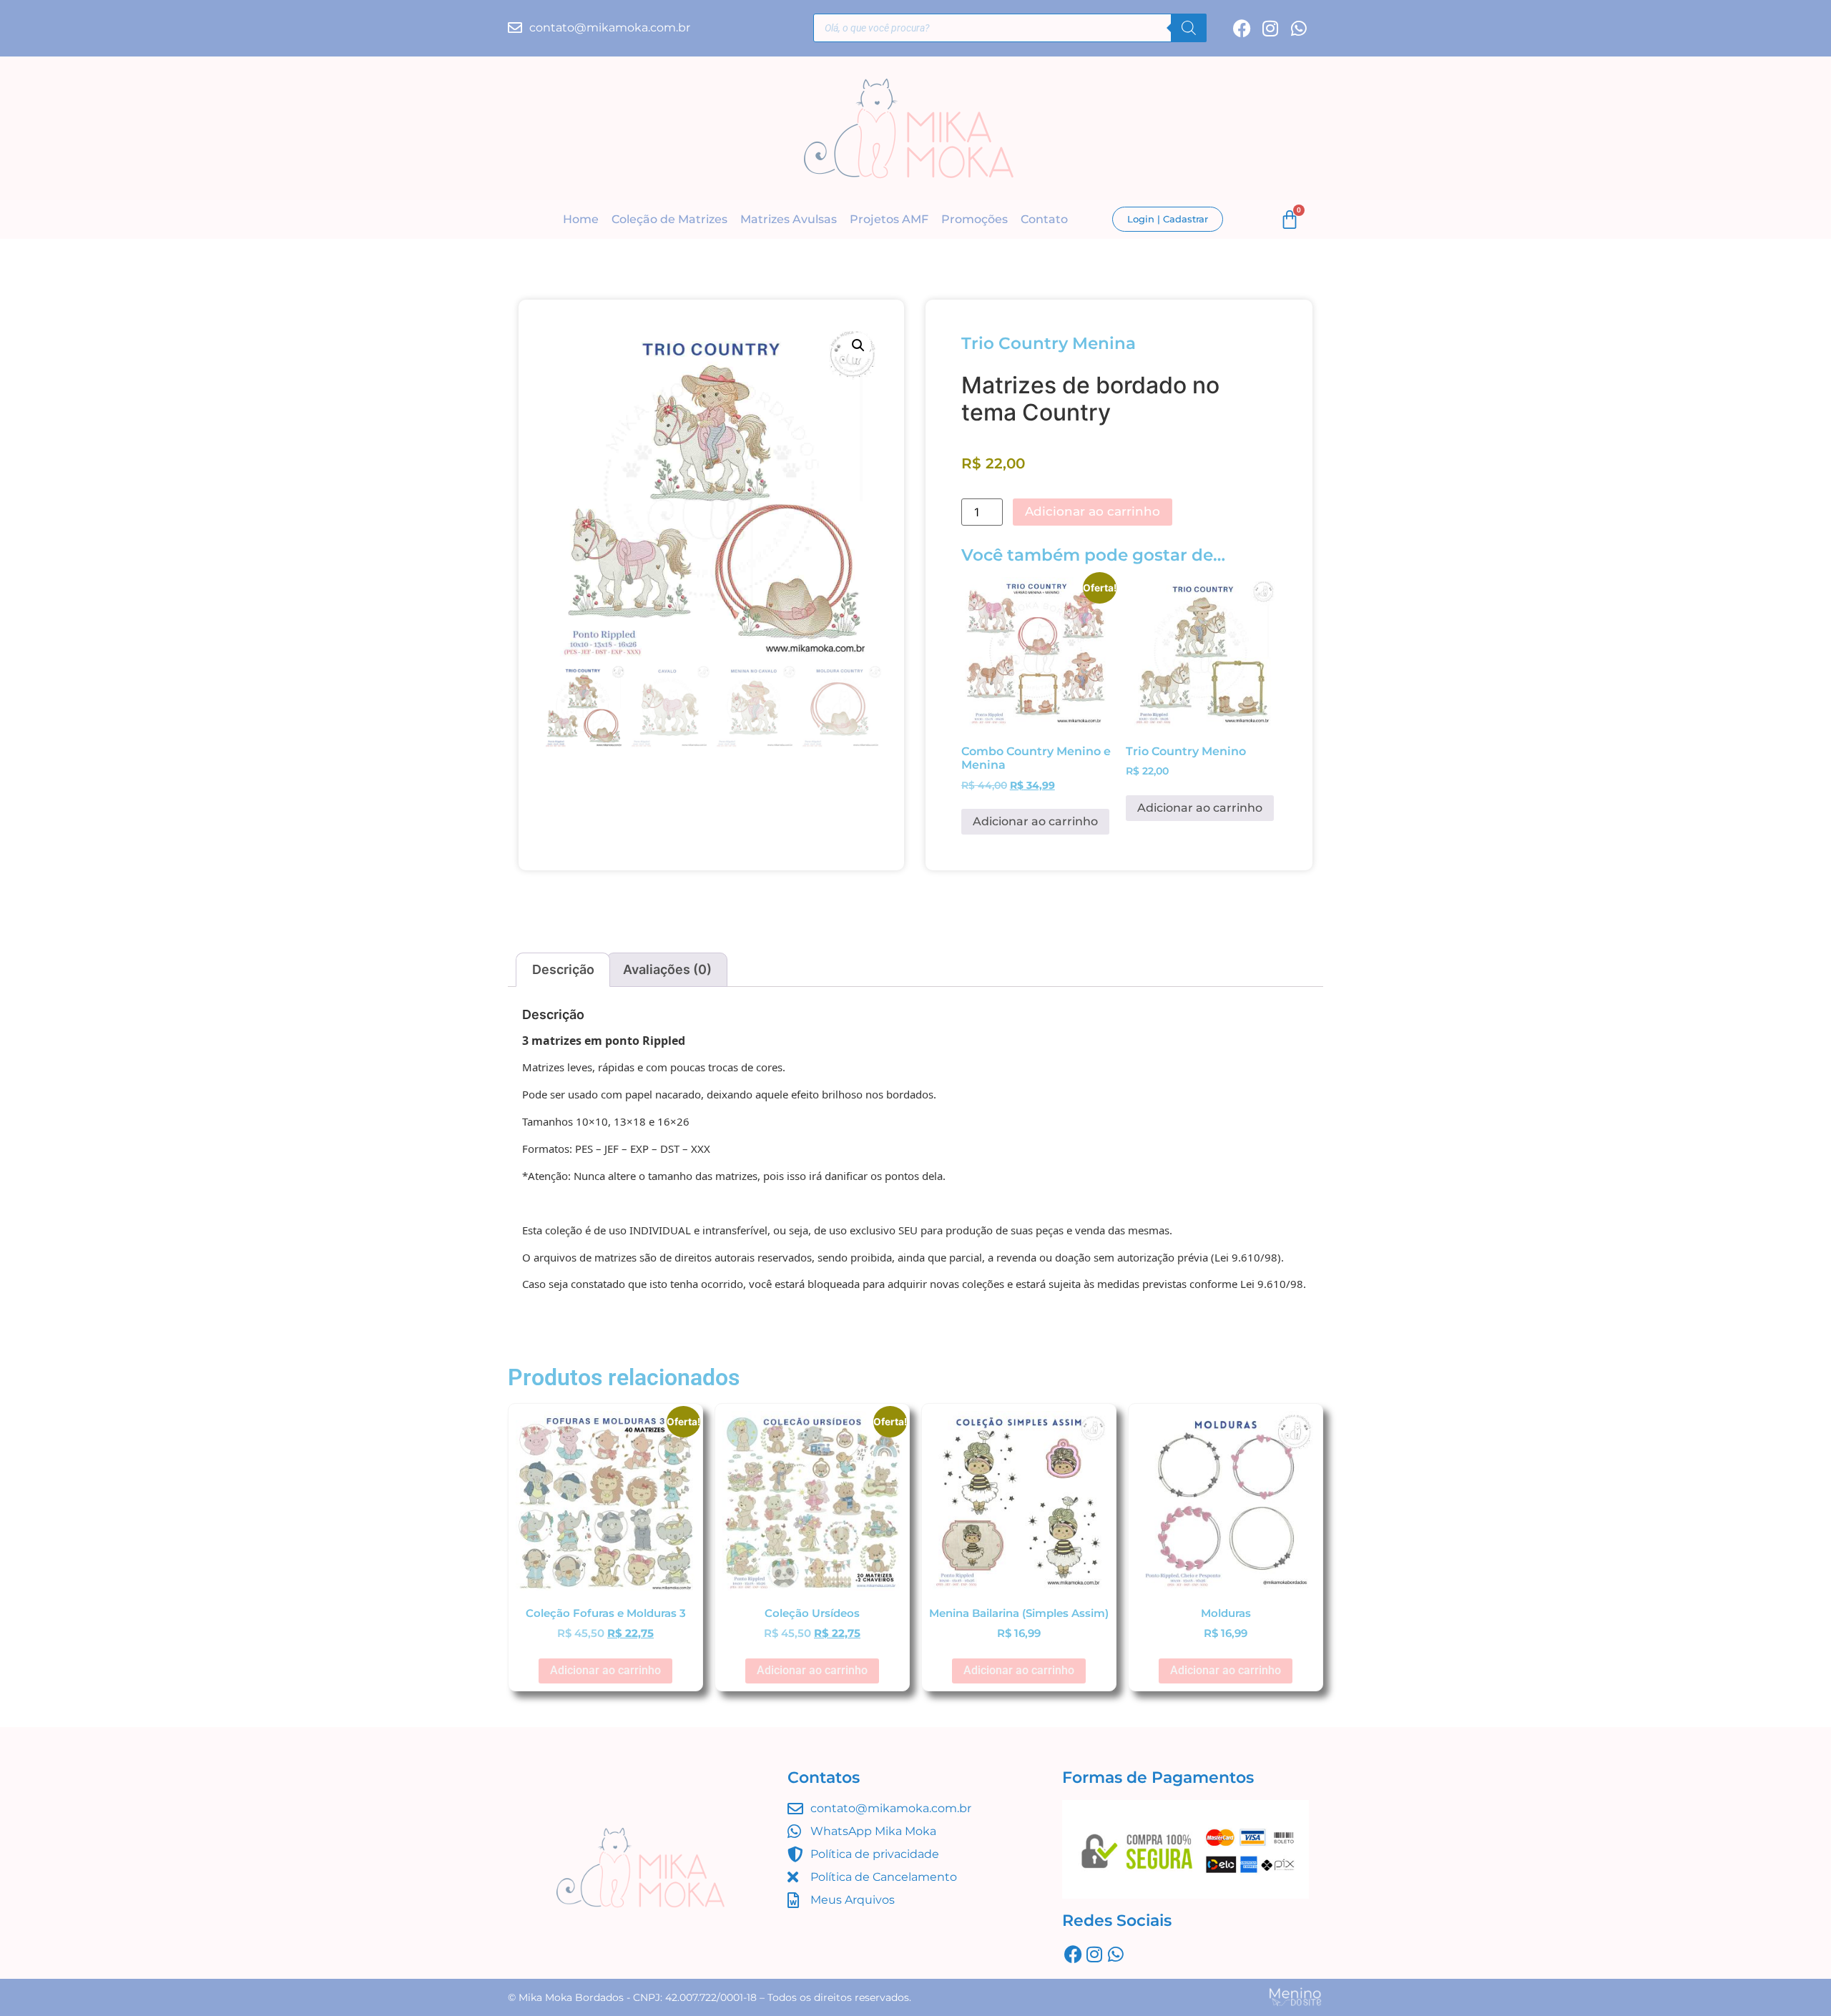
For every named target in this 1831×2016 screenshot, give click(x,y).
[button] (858, 345)
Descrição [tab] (563, 969)
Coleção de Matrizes (669, 219)
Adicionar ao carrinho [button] (1035, 821)
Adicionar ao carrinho (1093, 511)
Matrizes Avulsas (789, 219)
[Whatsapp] (1299, 28)
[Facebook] (1242, 28)
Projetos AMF (889, 219)
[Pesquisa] (1189, 28)
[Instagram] (1271, 28)
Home (581, 219)
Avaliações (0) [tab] (667, 969)
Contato (1044, 219)
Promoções (975, 219)
